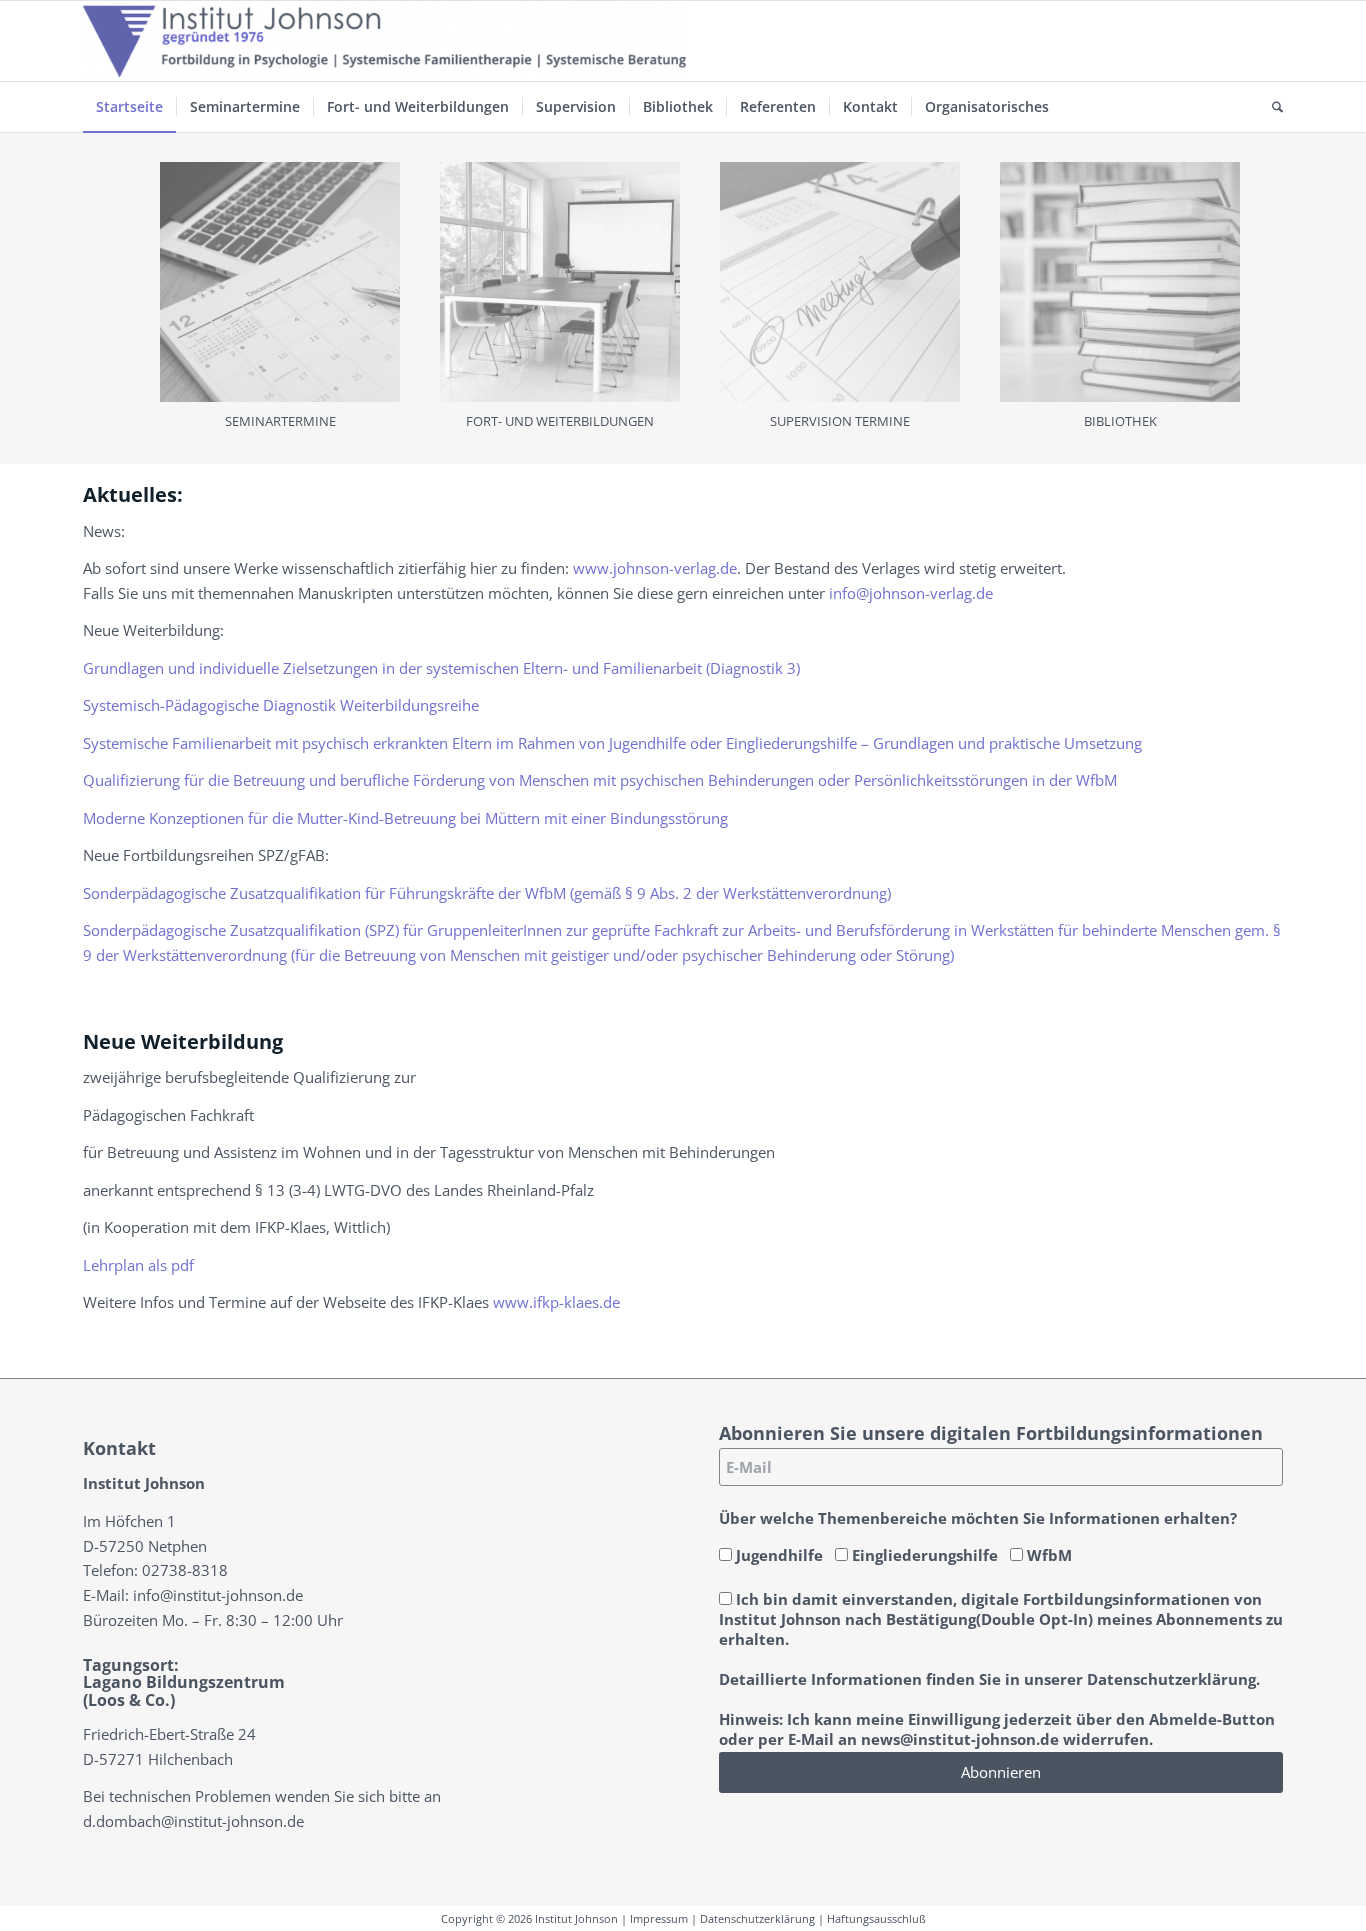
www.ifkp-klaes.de (556, 1302)
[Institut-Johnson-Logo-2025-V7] (384, 41)
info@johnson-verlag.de (911, 593)
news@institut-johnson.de (960, 1739)
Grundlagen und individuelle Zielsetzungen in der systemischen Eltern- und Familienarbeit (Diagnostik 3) (441, 668)
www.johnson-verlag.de (655, 568)
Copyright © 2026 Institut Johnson (529, 1918)
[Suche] (1271, 107)
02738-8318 (185, 1570)
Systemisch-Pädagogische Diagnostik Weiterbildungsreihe (281, 705)
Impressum (659, 1918)
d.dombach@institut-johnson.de (193, 1821)
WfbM (1047, 1555)
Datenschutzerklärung (757, 1918)
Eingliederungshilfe (923, 1555)
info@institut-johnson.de (218, 1595)
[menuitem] (129, 107)
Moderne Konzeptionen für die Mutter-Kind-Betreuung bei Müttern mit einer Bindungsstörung (405, 818)
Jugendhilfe (777, 1555)
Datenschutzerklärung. (1173, 1679)
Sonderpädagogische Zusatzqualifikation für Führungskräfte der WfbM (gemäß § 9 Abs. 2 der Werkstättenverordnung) (487, 893)
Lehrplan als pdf (138, 1265)
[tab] (280, 304)
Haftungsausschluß (876, 1918)
